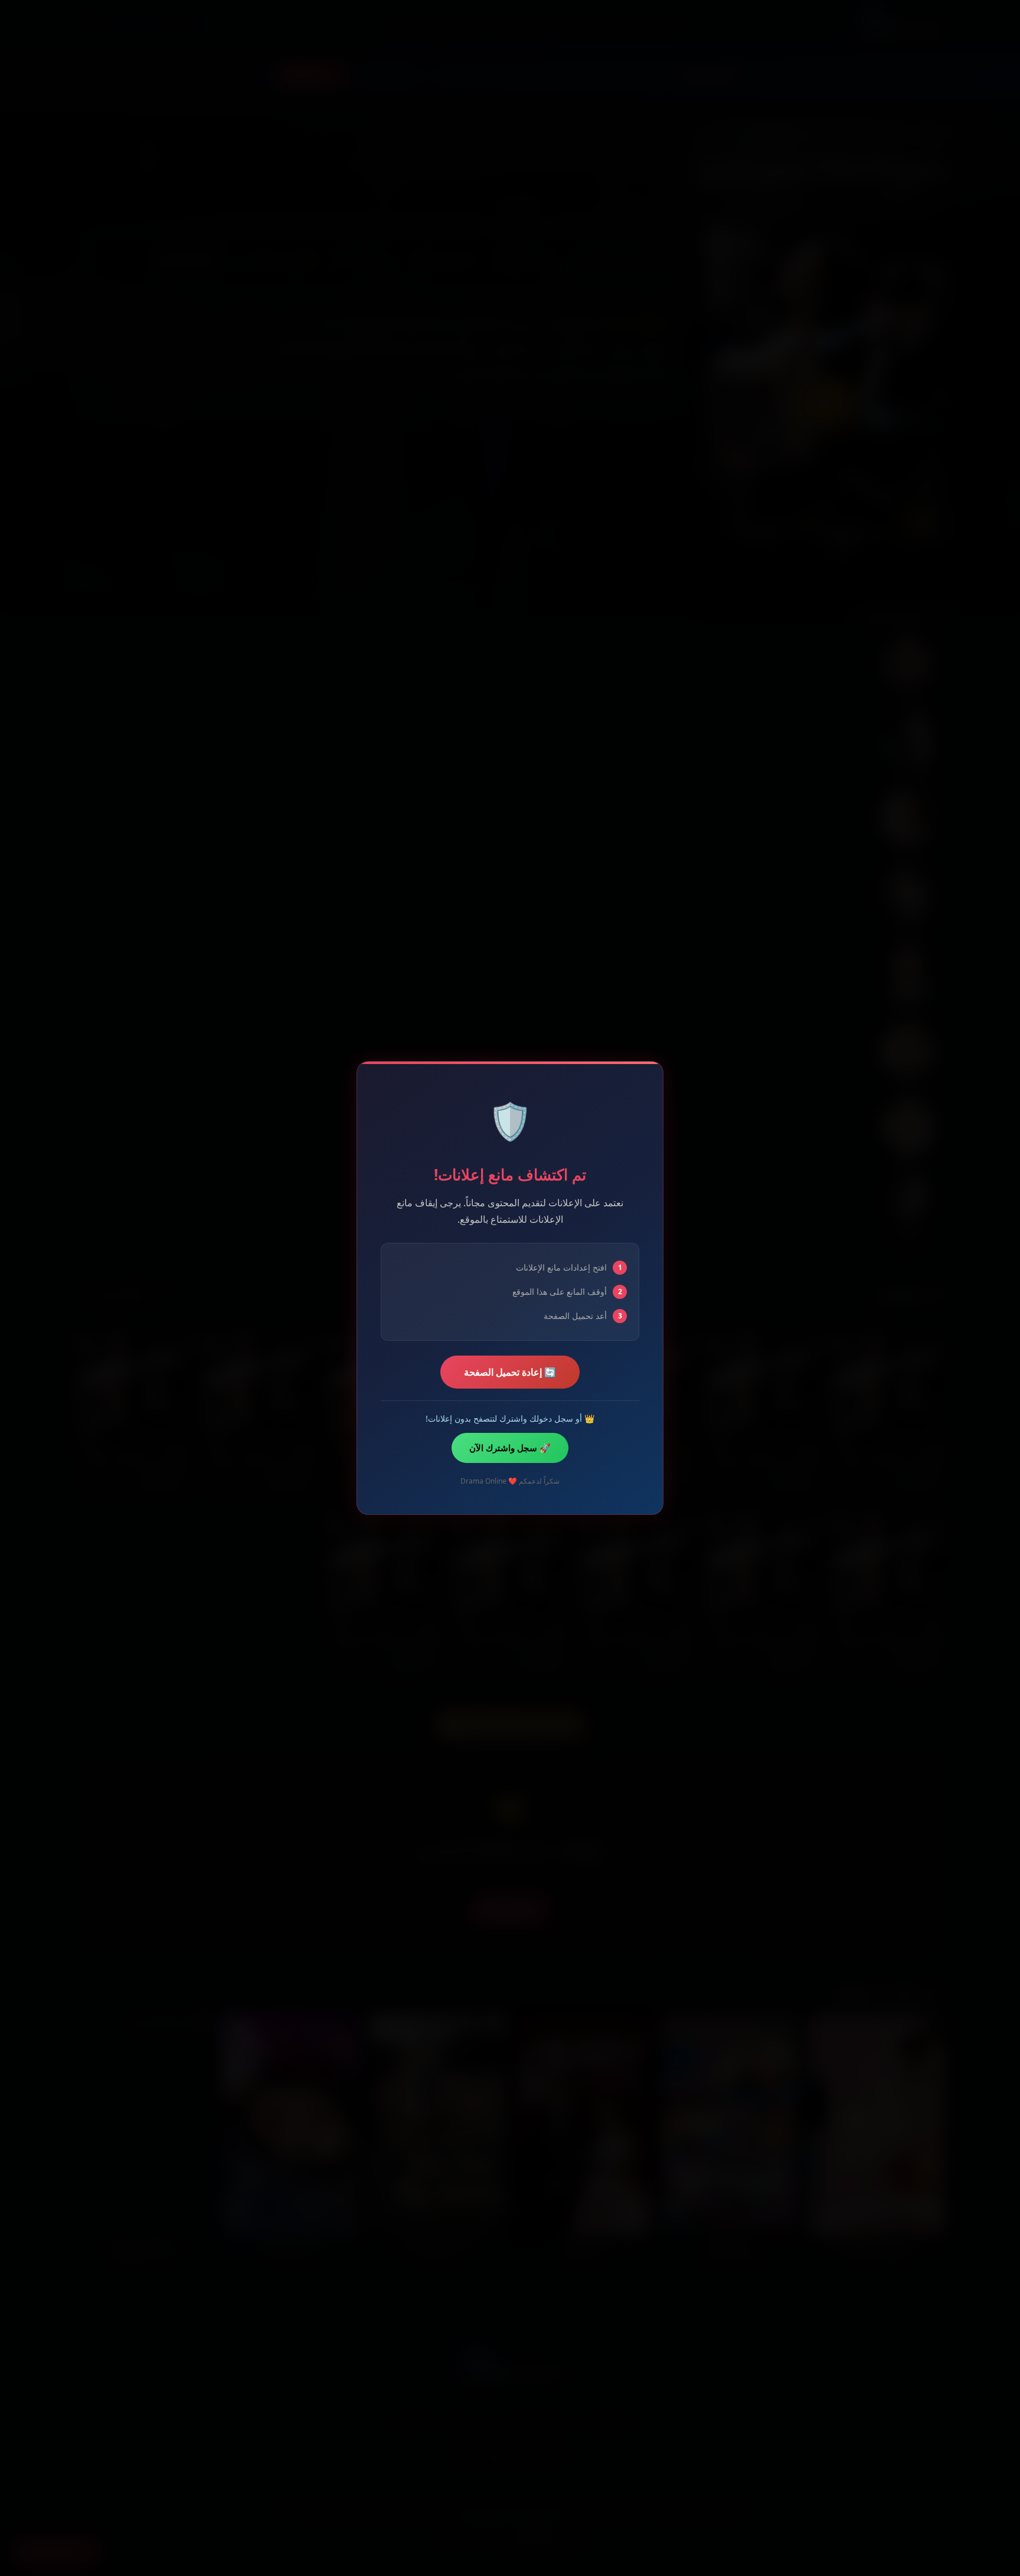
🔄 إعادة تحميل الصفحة (510, 1372)
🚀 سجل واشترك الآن (510, 1448)
